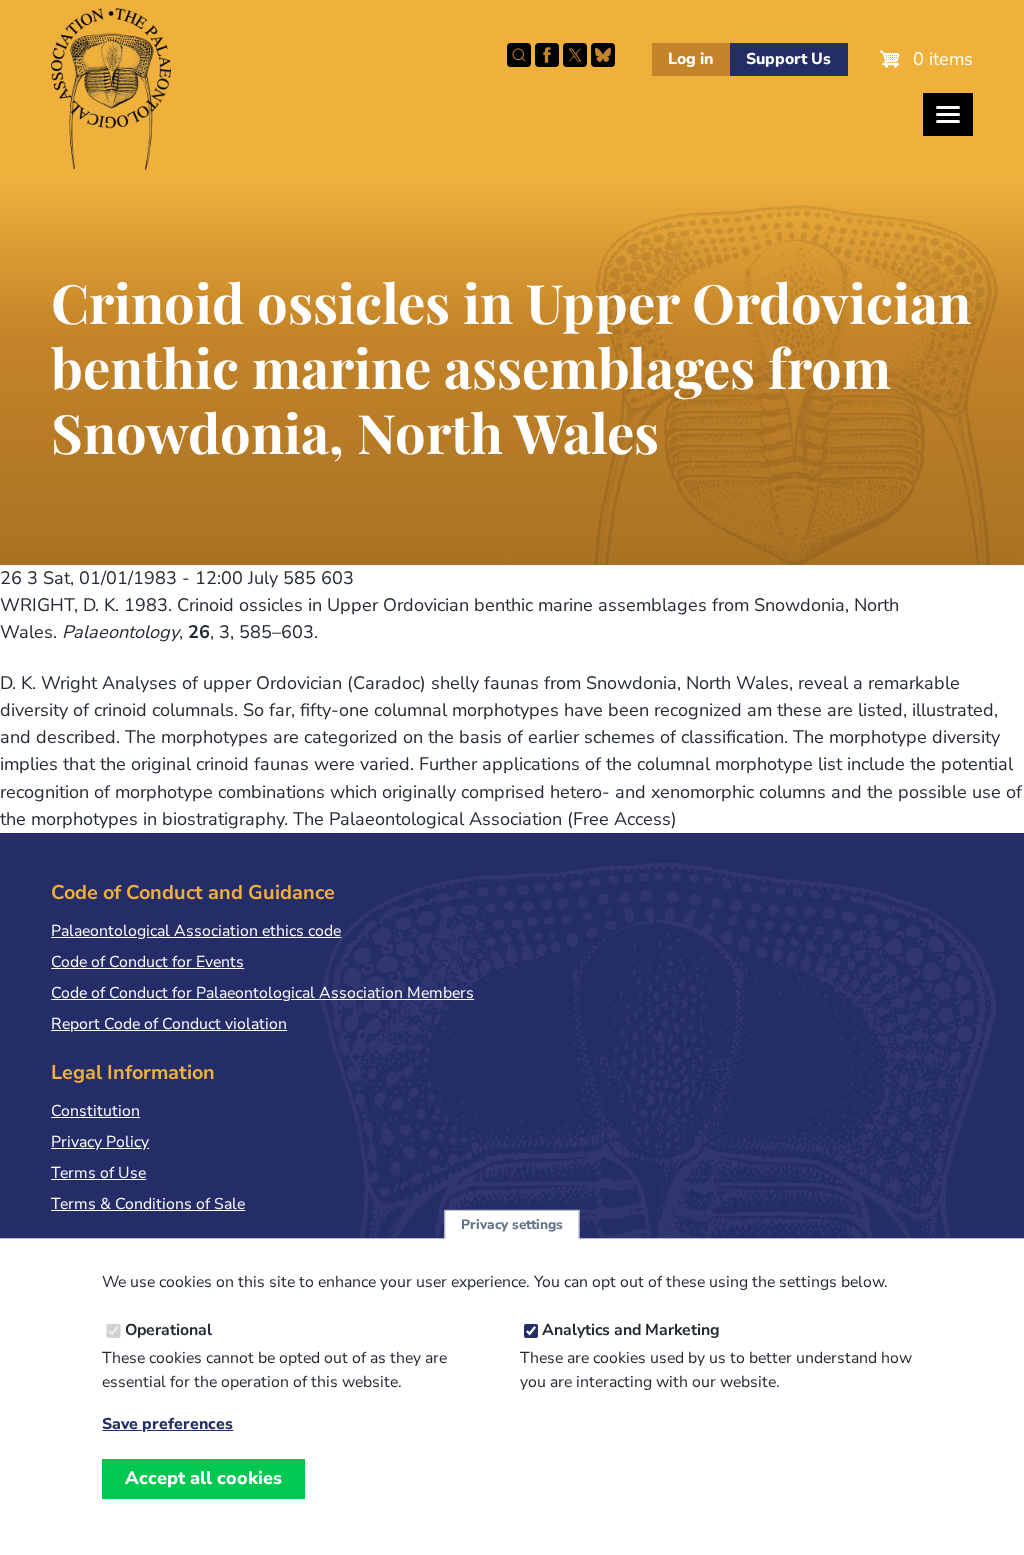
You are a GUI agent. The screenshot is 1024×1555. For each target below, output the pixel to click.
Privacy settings (512, 1224)
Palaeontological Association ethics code (196, 931)
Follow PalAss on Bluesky (603, 55)
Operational (168, 1330)
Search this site (519, 55)
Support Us (788, 59)
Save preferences (167, 1424)
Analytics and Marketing (631, 1330)
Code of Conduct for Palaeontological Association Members (262, 993)
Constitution (95, 1111)
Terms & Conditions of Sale (148, 1204)
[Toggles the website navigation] (948, 114)
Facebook (547, 55)
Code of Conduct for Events (147, 962)
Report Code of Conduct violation (169, 1024)
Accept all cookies (203, 1478)
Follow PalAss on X (575, 55)
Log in (690, 59)
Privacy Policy (100, 1142)
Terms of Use (98, 1173)
